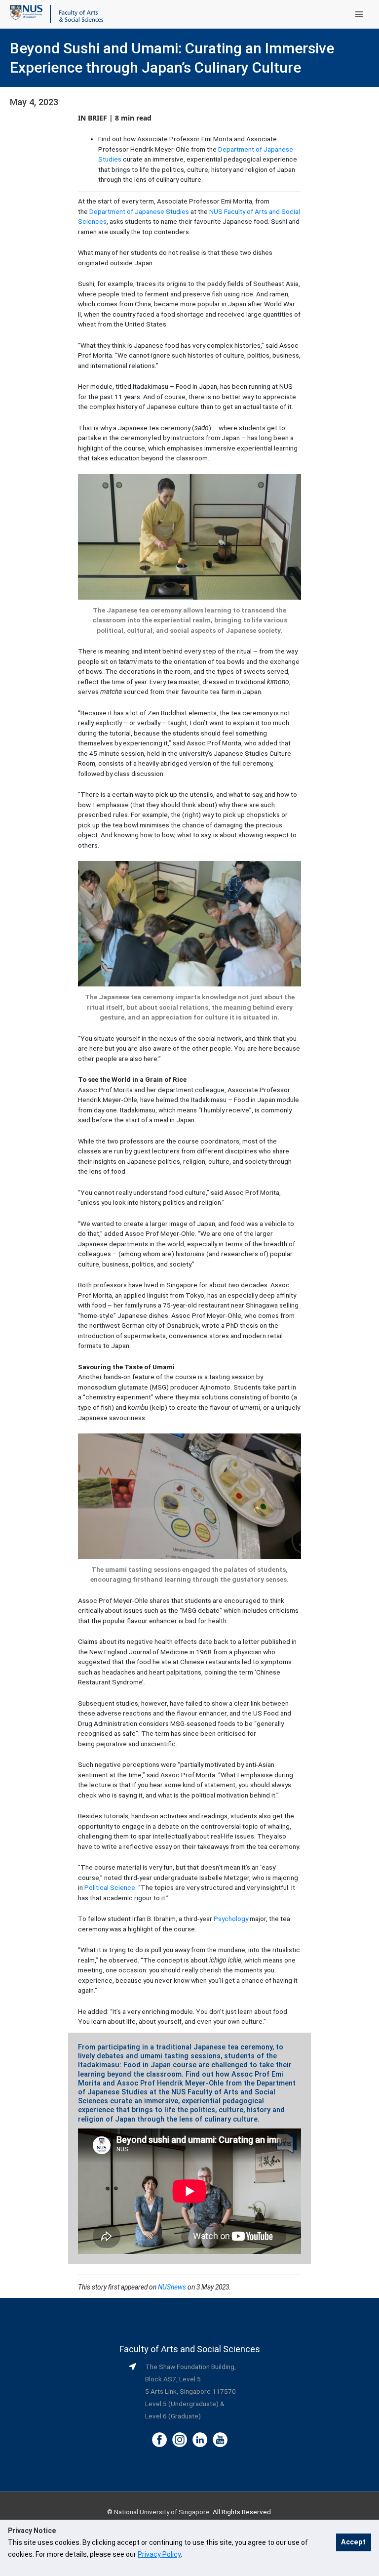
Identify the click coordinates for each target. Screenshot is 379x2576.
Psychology (231, 1919)
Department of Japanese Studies (139, 211)
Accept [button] (353, 2542)
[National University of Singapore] (26, 12)
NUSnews (172, 2287)
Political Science (110, 1887)
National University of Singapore (162, 2512)
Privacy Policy (159, 2554)
